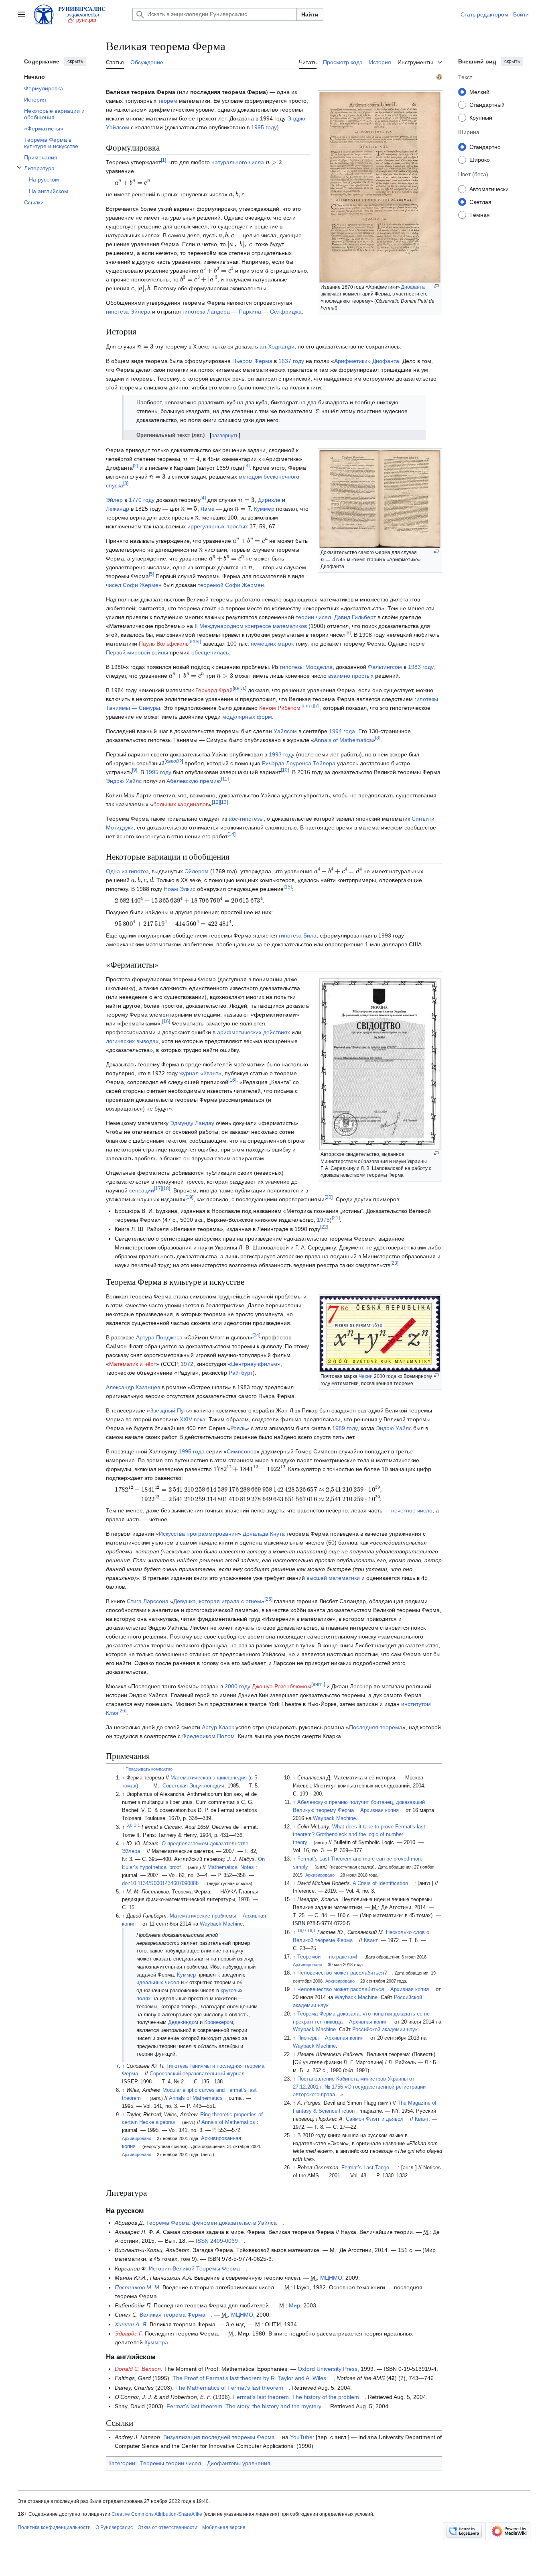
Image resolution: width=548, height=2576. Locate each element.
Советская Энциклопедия (193, 1786)
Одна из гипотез (127, 871)
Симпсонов (242, 1451)
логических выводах (132, 1041)
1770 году (142, 500)
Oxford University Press (328, 2369)
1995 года (192, 1451)
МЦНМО (331, 2278)
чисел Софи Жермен (134, 585)
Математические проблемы (203, 1916)
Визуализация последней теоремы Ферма (219, 2437)
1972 (187, 1364)
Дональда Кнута (264, 1534)
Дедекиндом (183, 2022)
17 (158, 1188)
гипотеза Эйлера (128, 312)
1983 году (421, 667)
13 (224, 803)
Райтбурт (241, 1373)
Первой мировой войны (137, 652)
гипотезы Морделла (306, 667)
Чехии (366, 1376)
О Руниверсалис (114, 2527)
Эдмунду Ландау (192, 1123)
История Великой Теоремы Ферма (194, 2268)
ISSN (202, 2241)
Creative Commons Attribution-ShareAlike (157, 2514)
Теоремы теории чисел (170, 2463)
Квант (371, 1940)
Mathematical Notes (231, 1867)
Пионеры (308, 2038)
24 (256, 1335)
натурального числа (238, 162)
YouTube (301, 2437)
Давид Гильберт (355, 617)
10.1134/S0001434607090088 (164, 1883)
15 (288, 887)
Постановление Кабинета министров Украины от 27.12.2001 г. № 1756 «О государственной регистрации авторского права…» (359, 2087)
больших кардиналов (181, 804)
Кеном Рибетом (280, 708)
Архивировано (137, 2138)
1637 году (291, 361)
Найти (310, 14)
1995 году (264, 127)
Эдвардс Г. (129, 2333)
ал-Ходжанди (277, 346)
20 (329, 1197)
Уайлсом (285, 731)
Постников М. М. (138, 2287)
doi (125, 1883)
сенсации (142, 1190)
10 (285, 770)
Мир (294, 2305)
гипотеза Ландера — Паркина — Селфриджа (242, 312)
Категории (122, 2463)
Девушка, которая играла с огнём (217, 1601)
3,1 (137, 1825)
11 (225, 779)
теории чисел (313, 617)
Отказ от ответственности (167, 2527)
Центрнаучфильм (254, 1364)
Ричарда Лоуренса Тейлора (299, 763)
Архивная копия (380, 1810)
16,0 (301, 1930)
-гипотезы (246, 819)
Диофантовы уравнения (239, 2463)
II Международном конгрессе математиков (251, 626)
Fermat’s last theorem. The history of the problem (296, 2397)
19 (189, 1197)
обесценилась (210, 652)
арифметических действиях (254, 1032)
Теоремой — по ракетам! (327, 1957)
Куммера (156, 2342)
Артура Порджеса (159, 1337)
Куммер (264, 509)
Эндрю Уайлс (124, 781)
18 (166, 1188)
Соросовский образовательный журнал (197, 2074)
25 (268, 1599)
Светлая (480, 202)
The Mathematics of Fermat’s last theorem (229, 2388)
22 (324, 1227)
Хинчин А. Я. (131, 2324)
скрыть (75, 61)
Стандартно (485, 147)
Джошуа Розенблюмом (282, 1686)
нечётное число (412, 1510)
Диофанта (413, 287)
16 (166, 1021)
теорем (168, 101)
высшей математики (333, 1578)
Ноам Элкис (180, 889)
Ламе (208, 509)
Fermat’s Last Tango (365, 2168)
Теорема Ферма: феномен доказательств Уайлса (211, 2223)
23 (394, 1263)
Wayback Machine (221, 1924)
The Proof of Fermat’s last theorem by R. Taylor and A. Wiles (249, 2378)
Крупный (481, 117)
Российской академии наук (385, 2030)
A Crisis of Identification (380, 1883)
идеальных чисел (158, 1983)
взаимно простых (351, 676)
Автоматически (489, 189)
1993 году (282, 754)
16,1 (312, 1930)
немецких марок (272, 644)
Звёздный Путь (169, 1410)
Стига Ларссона (148, 1601)
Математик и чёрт (133, 1364)
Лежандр (118, 509)
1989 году (345, 1428)
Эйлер (114, 500)
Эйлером (197, 871)
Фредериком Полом (208, 1736)
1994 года (342, 731)
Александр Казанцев (133, 1387)
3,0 (129, 1825)
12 (216, 803)
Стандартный (487, 104)
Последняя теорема (376, 1727)
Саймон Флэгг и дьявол (375, 2119)
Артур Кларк (218, 1727)
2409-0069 (224, 2241)
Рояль (238, 1428)
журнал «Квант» (200, 1073)
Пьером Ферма (252, 361)
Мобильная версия (224, 2527)
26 (122, 1711)
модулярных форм (247, 717)
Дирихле (269, 500)
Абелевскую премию (194, 781)
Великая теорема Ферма (173, 2315)
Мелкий (479, 92)
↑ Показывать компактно (147, 1769)
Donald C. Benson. (139, 2369)
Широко (480, 159)
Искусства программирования (198, 1534)
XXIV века (193, 1419)
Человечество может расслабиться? (342, 1973)
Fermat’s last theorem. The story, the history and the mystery (244, 2406)
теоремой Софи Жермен (231, 585)
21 (336, 1218)
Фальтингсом (385, 667)
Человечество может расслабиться (341, 1989)
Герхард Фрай (214, 690)
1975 (323, 1220)
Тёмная (480, 214)
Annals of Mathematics (343, 740)
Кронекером (219, 2022)
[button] (22, 14)
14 (231, 835)
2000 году (237, 1686)
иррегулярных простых (218, 526)
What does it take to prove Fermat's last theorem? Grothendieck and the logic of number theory (359, 1835)
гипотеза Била (298, 935)
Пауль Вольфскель (164, 644)
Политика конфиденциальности (54, 2527)
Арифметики (351, 361)
